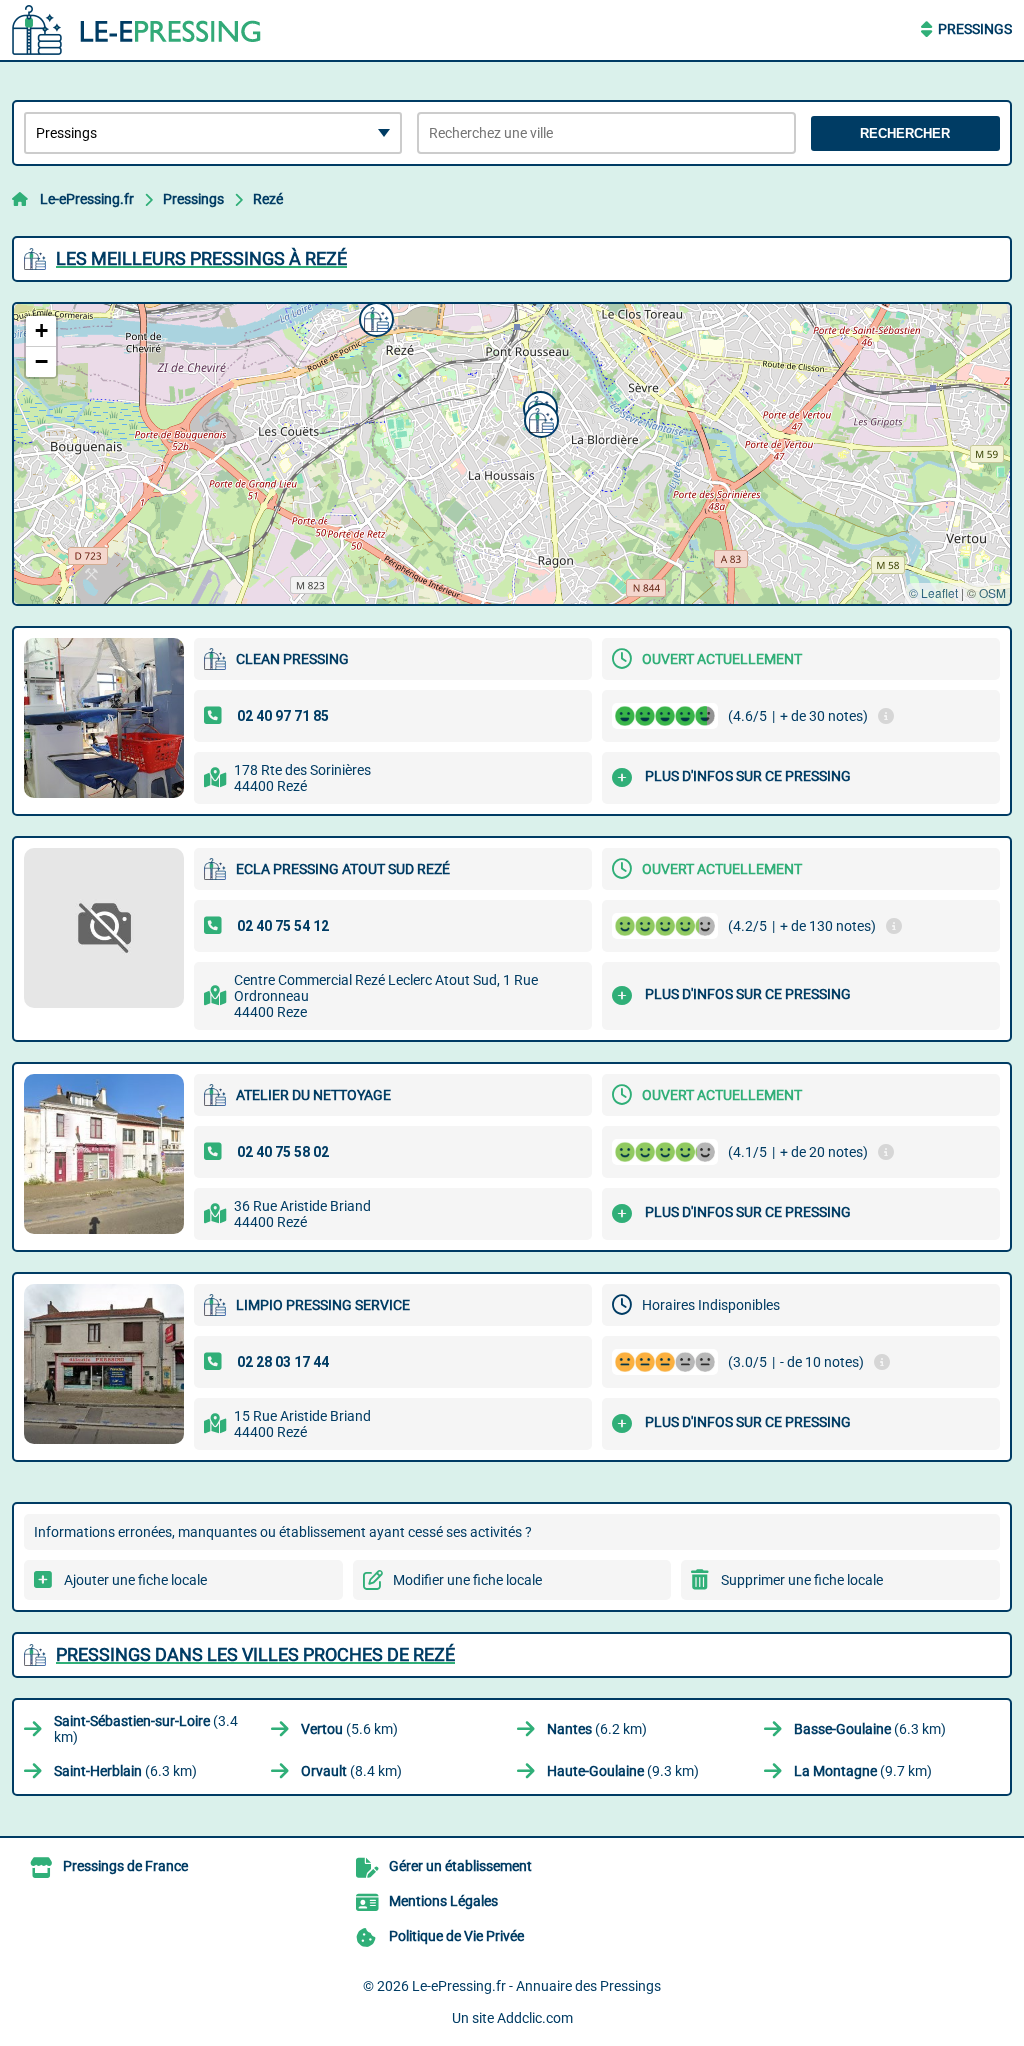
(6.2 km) (597, 1729)
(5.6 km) (349, 1729)
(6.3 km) (870, 1729)
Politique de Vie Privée (456, 1936)
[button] (374, 317)
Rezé (268, 199)
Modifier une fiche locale (467, 1580)
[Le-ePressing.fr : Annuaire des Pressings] (137, 30)
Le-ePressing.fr (87, 199)
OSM (992, 592)
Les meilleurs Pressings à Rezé (201, 258)
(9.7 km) (863, 1771)
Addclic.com (535, 2018)
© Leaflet (933, 592)
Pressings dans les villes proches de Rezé (255, 1654)
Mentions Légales (443, 1901)
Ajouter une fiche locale (135, 1580)
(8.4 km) (351, 1771)
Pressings (975, 29)
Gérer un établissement (460, 1866)
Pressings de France (125, 1866)
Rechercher (905, 133)
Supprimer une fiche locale (802, 1580)
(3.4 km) (146, 1729)
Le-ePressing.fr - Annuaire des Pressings (536, 1986)
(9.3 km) (623, 1771)
